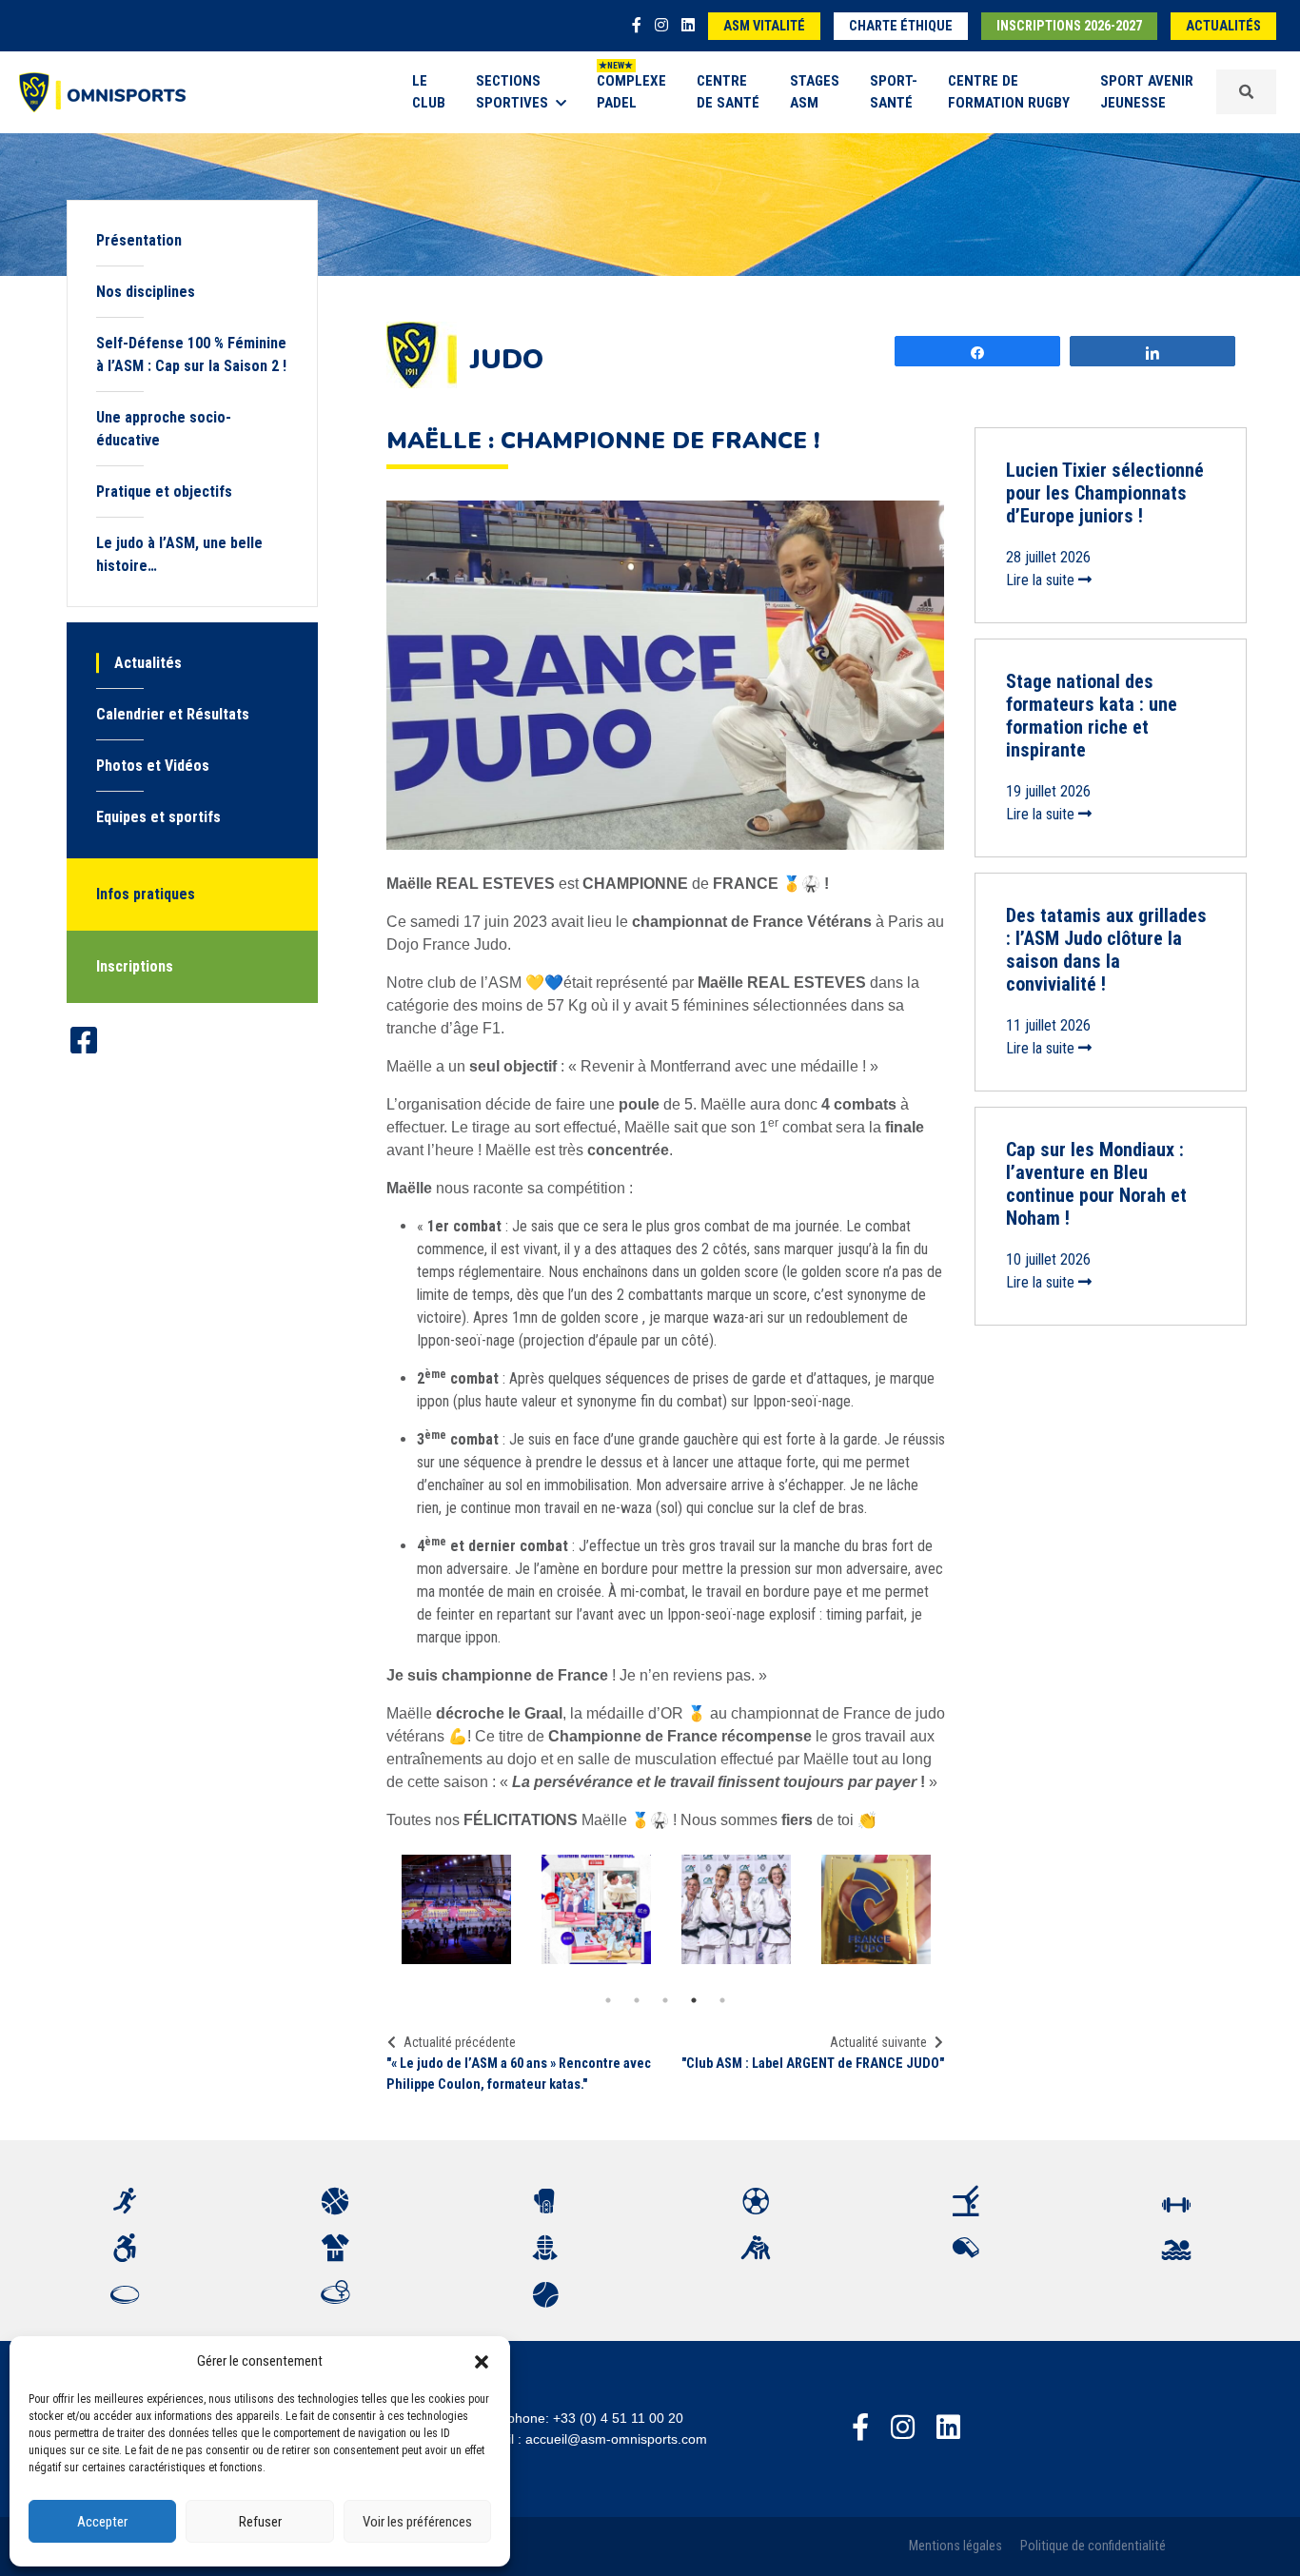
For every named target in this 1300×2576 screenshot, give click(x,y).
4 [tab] (694, 2000)
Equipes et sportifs (158, 817)
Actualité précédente (460, 2042)
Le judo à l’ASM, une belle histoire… (179, 554)
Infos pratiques (146, 894)
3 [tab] (665, 2000)
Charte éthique (901, 26)
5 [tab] (722, 2000)
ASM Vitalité (764, 26)
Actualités (1223, 26)
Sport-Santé (894, 92)
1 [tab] (608, 2000)
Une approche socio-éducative (164, 429)
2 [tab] (637, 2000)
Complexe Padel (631, 92)
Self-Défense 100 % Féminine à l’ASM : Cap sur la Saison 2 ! (191, 354)
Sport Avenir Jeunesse (1147, 92)
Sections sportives (512, 92)
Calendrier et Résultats (173, 714)
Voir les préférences (417, 2522)
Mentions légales (955, 2546)
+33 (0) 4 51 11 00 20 (618, 2418)
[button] (482, 2361)
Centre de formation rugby (1009, 92)
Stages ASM (815, 92)
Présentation (139, 240)
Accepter (102, 2522)
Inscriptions (135, 966)
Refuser (260, 2522)
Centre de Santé (728, 92)
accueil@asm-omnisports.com (616, 2439)
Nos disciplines (146, 292)
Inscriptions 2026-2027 (1069, 26)
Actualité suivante (878, 2042)
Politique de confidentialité (1093, 2546)
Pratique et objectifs (164, 492)
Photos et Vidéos (153, 766)
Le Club (429, 92)
